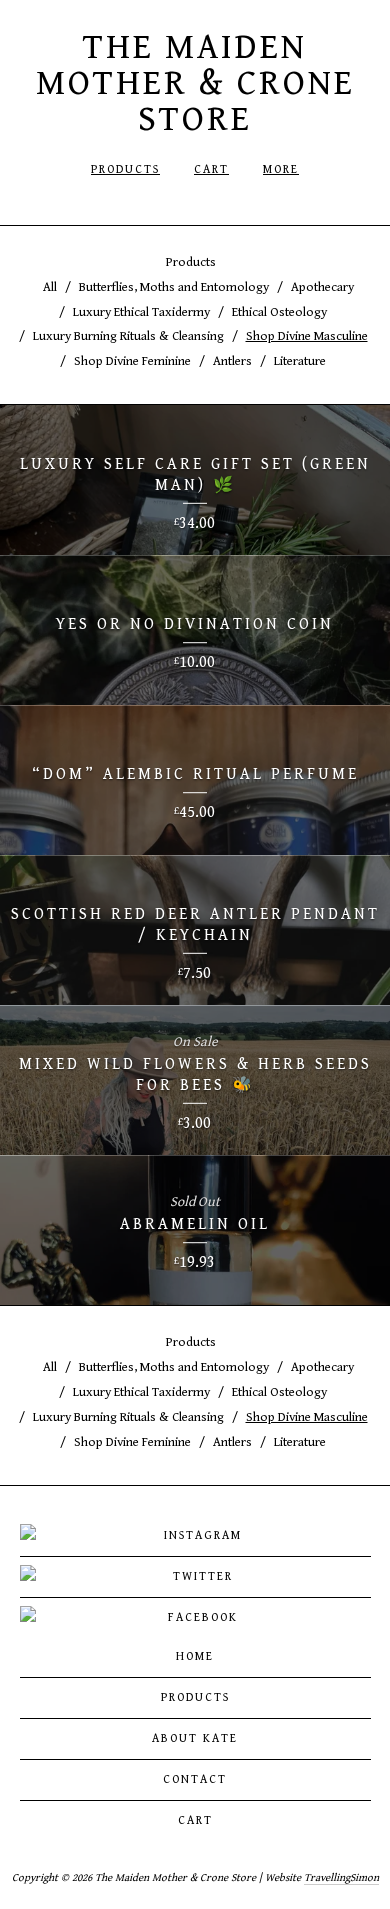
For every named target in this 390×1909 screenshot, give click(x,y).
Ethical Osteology (279, 312)
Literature (300, 361)
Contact (195, 1779)
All (50, 287)
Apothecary (322, 287)
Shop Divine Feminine (132, 361)
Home (195, 1656)
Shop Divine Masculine (307, 336)
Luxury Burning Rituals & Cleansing (128, 336)
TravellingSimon (341, 1877)
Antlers (232, 361)
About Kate (195, 1738)
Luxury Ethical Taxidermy (141, 312)
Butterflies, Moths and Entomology (174, 287)
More (281, 169)
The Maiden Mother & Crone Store (195, 83)
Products (125, 169)
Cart (211, 169)
